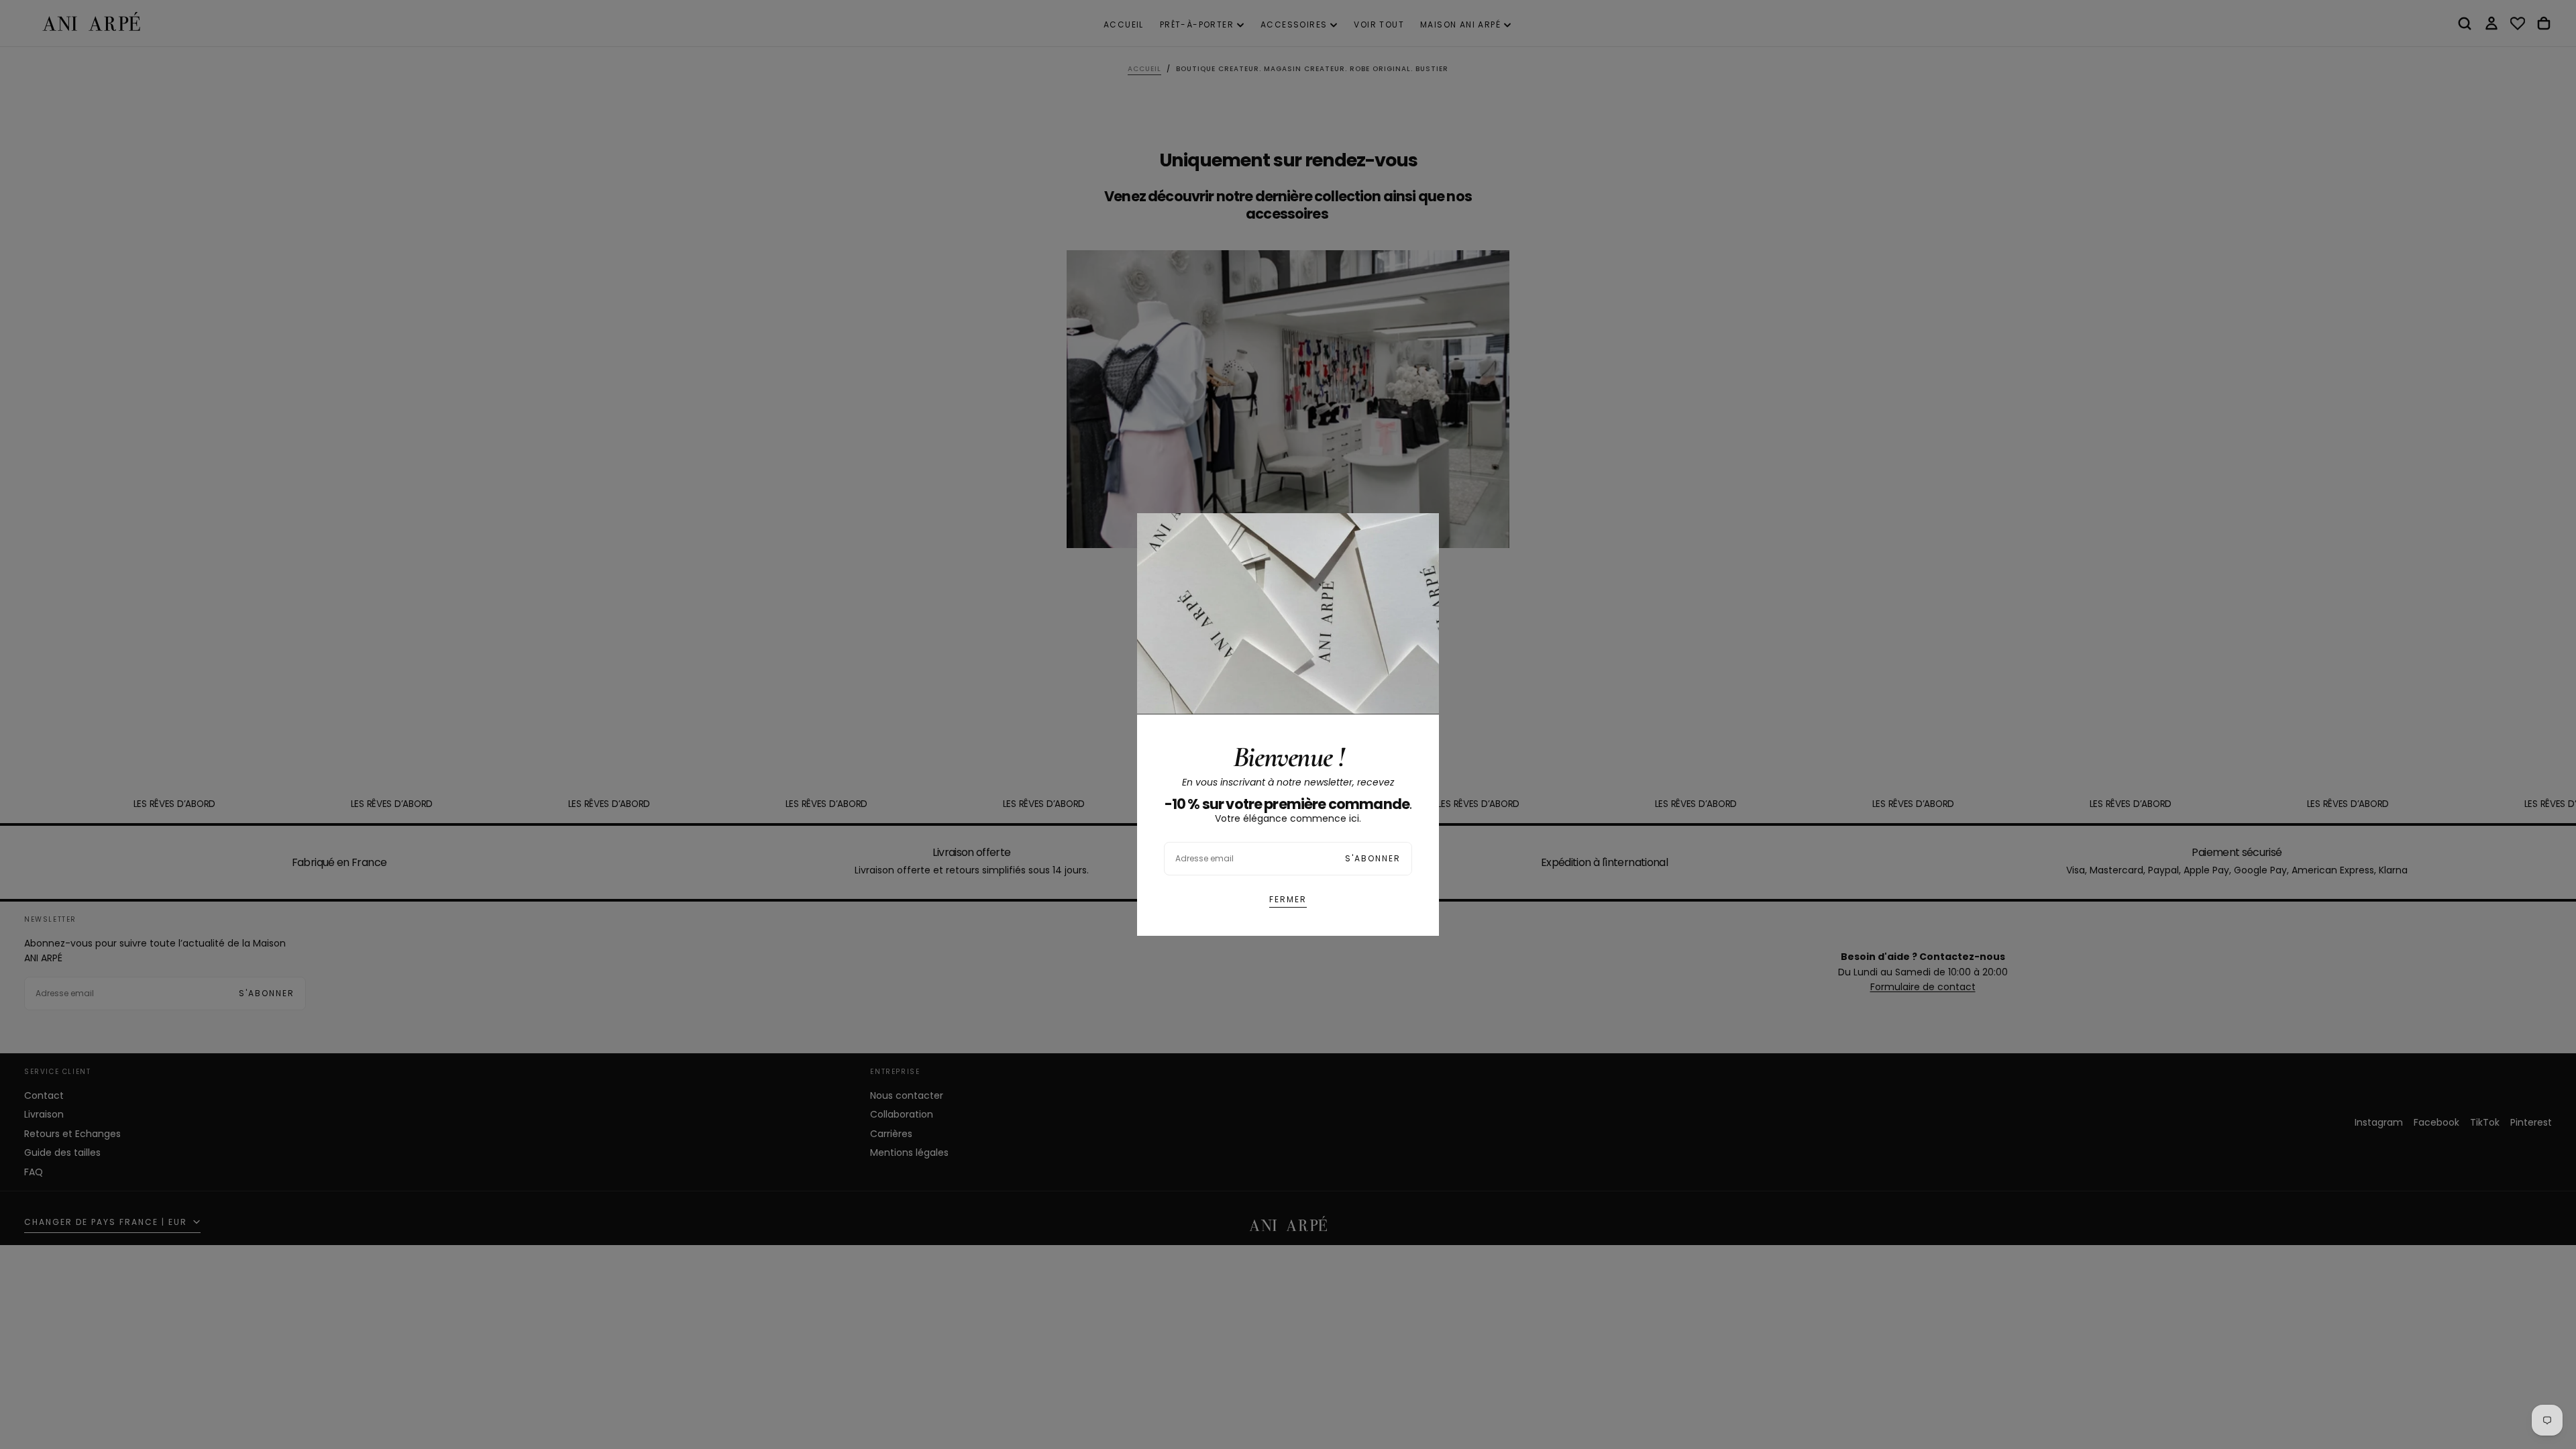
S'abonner (1373, 858)
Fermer (1288, 899)
